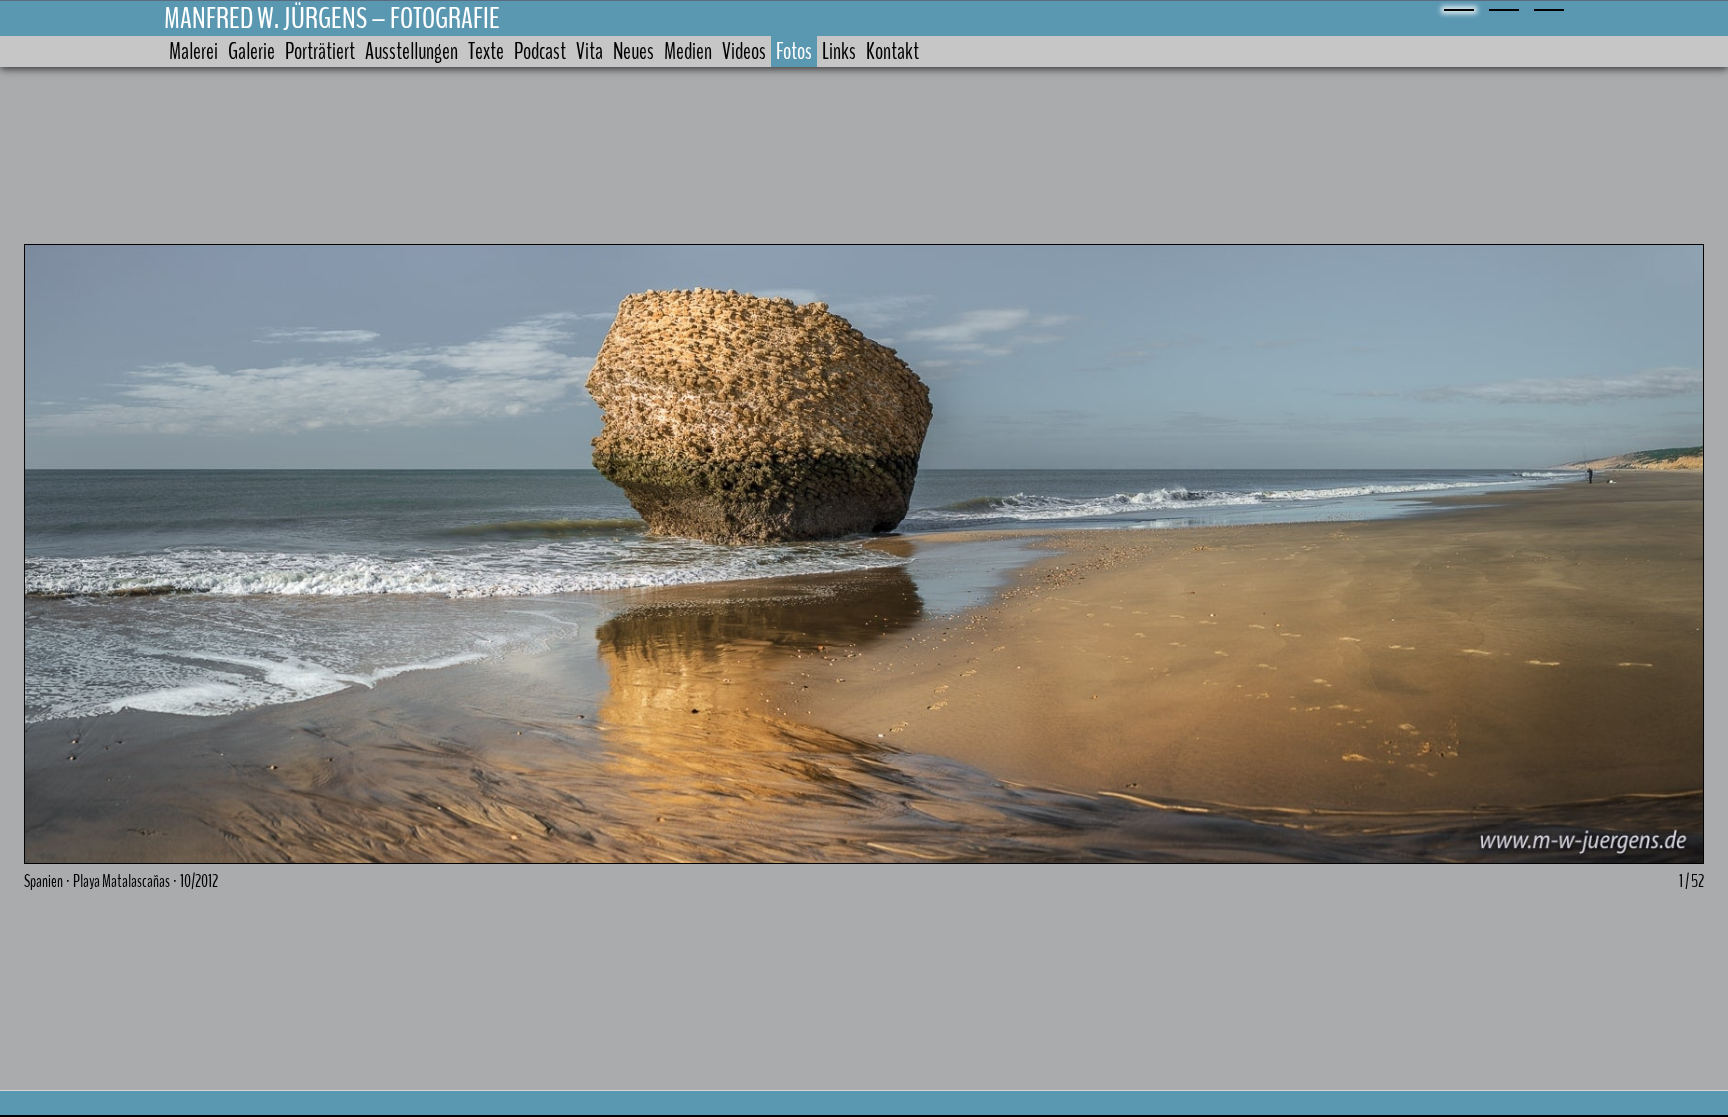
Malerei (193, 51)
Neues (633, 51)
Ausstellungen (411, 51)
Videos (744, 51)
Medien (688, 51)
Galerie (251, 51)
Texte (486, 51)
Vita (589, 51)
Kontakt (892, 51)
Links (839, 51)
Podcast (540, 51)
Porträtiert (320, 51)
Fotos (794, 51)
